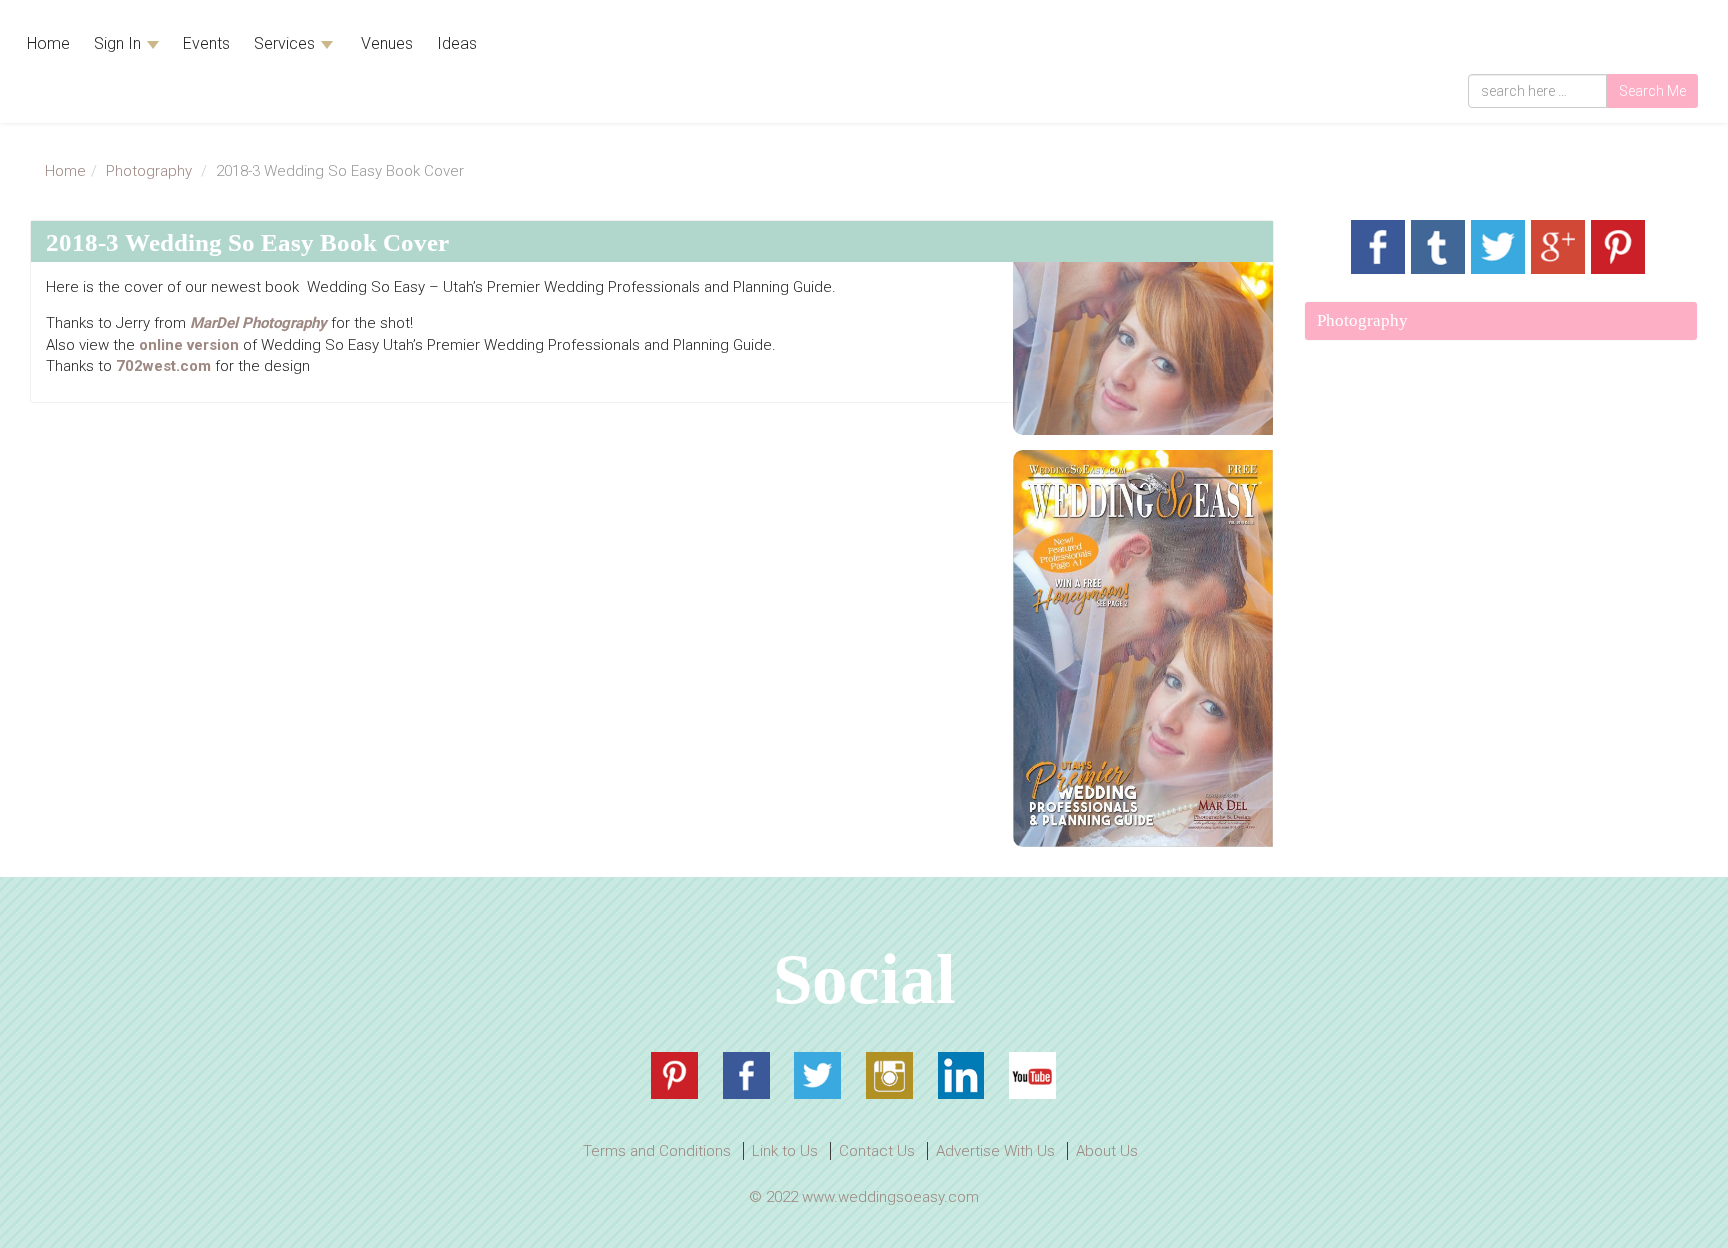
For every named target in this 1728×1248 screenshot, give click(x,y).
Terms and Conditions (657, 1151)
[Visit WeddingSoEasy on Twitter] (817, 1075)
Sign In (119, 43)
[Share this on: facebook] (1378, 247)
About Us (1107, 1151)
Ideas (457, 43)
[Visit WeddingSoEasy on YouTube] (1032, 1075)
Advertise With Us (995, 1151)
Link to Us (785, 1151)
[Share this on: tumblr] (1438, 247)
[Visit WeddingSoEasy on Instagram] (889, 1075)
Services (286, 43)
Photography (149, 171)
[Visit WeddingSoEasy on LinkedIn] (961, 1075)
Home (48, 43)
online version (189, 345)
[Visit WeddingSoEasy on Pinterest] (674, 1075)
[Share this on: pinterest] (1618, 247)
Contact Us (877, 1151)
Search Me (1652, 91)
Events (206, 43)
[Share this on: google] (1558, 247)
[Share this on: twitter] (1498, 247)
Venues (385, 43)
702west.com (163, 366)
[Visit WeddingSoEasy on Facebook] (746, 1075)
